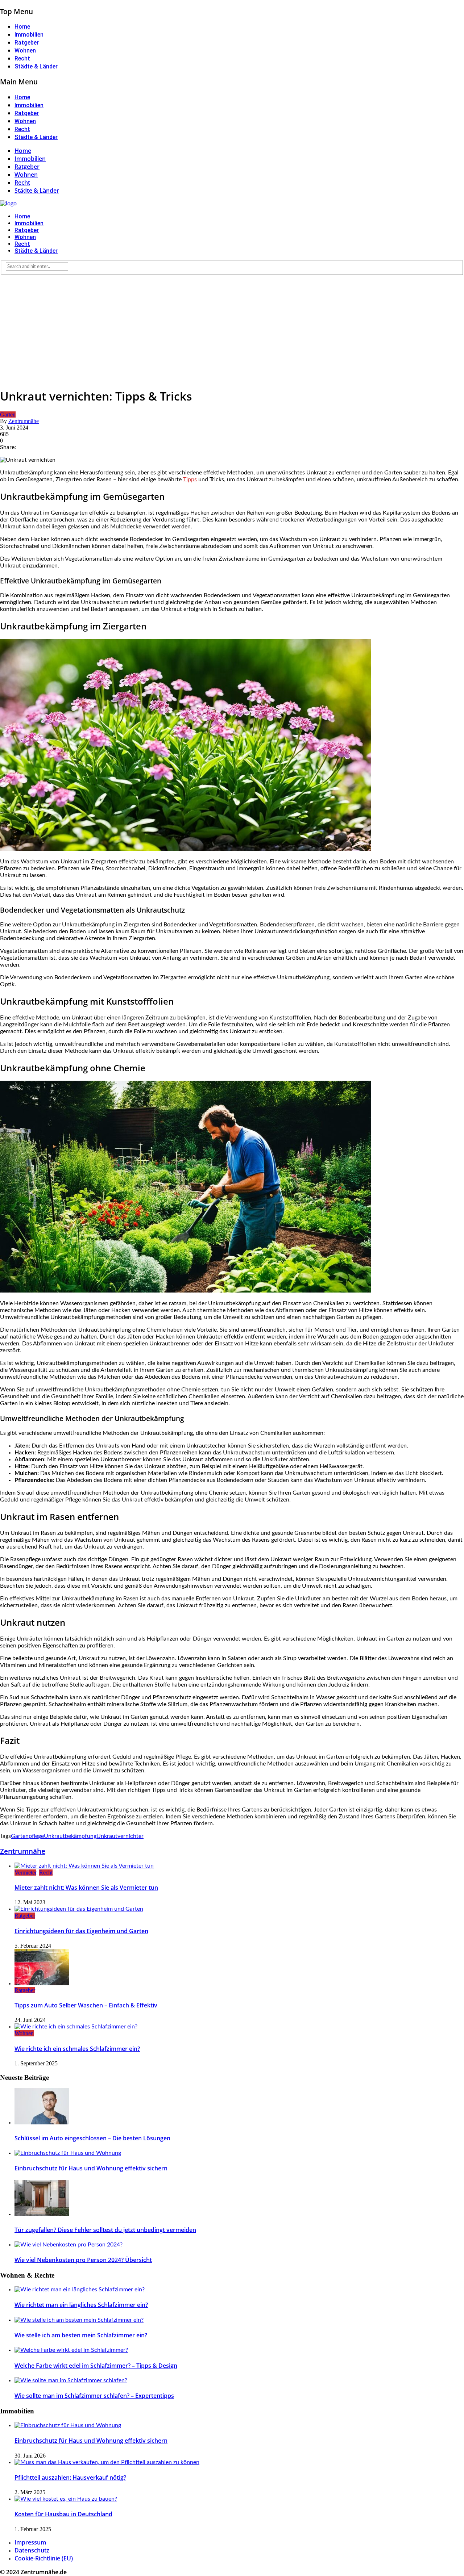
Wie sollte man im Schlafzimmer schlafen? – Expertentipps (94, 2396)
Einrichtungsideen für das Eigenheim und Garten (81, 1931)
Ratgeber (27, 43)
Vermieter (25, 1873)
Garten (8, 414)
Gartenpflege (27, 1836)
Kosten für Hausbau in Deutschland (63, 2514)
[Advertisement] (232, 330)
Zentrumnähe (24, 421)
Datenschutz (32, 2550)
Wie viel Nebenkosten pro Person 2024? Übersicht (83, 2260)
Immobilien (29, 35)
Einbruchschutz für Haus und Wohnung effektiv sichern (91, 2168)
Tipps (190, 479)
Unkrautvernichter (120, 1836)
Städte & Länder (36, 66)
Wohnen (25, 51)
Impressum (30, 2542)
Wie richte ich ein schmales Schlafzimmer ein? (77, 2049)
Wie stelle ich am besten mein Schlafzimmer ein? (81, 2335)
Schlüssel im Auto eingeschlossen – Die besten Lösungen (92, 2138)
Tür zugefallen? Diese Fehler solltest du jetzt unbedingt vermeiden (105, 2230)
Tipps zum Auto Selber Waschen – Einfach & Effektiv (86, 2005)
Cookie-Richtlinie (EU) (44, 2558)
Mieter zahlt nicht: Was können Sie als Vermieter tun (86, 1888)
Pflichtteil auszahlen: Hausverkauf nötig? (70, 2477)
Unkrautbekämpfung (70, 1836)
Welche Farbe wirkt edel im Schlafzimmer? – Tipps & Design (96, 2366)
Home (22, 27)
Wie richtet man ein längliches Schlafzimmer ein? (81, 2305)
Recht (22, 58)
